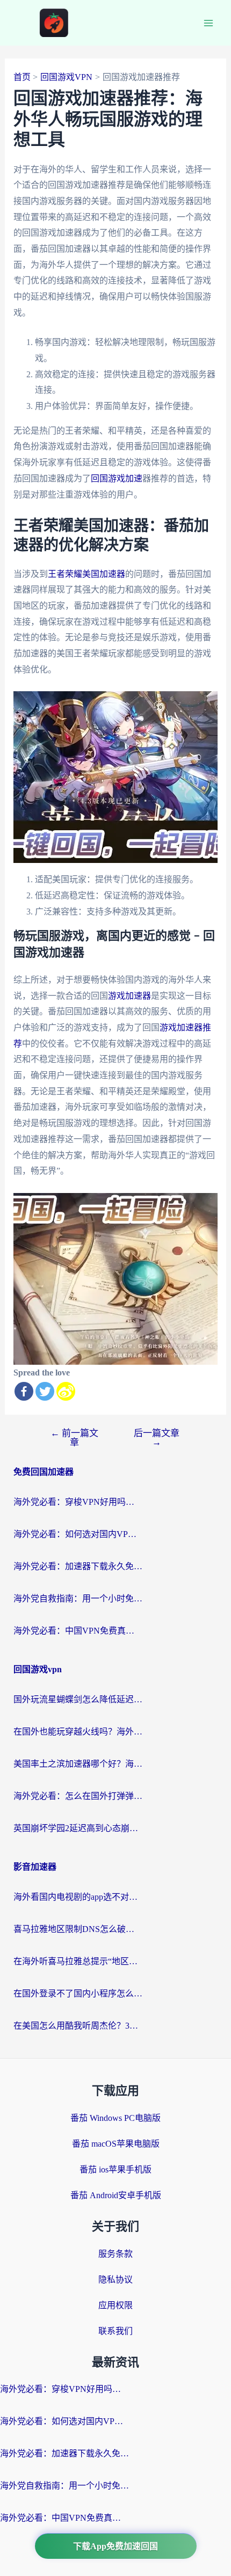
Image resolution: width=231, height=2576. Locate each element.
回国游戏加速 (117, 478)
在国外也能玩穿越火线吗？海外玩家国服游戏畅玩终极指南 (78, 1732)
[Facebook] (24, 1391)
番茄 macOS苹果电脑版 (116, 2144)
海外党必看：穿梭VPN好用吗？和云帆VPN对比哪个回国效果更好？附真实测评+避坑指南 (78, 1502)
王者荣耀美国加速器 (86, 574)
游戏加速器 (129, 996)
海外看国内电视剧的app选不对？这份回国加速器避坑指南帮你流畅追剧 (78, 1897)
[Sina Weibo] (66, 1391)
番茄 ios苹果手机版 (115, 2169)
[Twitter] (45, 1391)
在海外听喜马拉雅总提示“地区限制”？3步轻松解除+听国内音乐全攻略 (78, 1961)
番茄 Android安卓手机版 (116, 2195)
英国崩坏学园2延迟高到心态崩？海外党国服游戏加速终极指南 (78, 1828)
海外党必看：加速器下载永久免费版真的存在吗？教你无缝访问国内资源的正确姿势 (78, 1566)
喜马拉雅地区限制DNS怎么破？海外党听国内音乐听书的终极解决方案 (78, 1929)
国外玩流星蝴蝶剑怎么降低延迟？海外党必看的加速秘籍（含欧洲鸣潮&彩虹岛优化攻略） (78, 1699)
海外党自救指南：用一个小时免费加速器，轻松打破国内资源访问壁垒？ (78, 1598)
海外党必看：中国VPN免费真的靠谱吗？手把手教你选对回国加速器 (78, 1631)
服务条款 (115, 2254)
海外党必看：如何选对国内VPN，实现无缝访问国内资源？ (78, 1534)
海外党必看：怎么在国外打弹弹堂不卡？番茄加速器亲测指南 (78, 1796)
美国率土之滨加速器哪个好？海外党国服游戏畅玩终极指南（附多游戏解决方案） (78, 1764)
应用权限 (115, 2305)
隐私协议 (115, 2279)
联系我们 (115, 2331)
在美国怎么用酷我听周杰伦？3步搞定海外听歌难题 (78, 2026)
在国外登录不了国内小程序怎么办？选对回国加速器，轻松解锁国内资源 (78, 1993)
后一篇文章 (157, 1438)
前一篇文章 (74, 1438)
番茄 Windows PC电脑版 (115, 2118)
